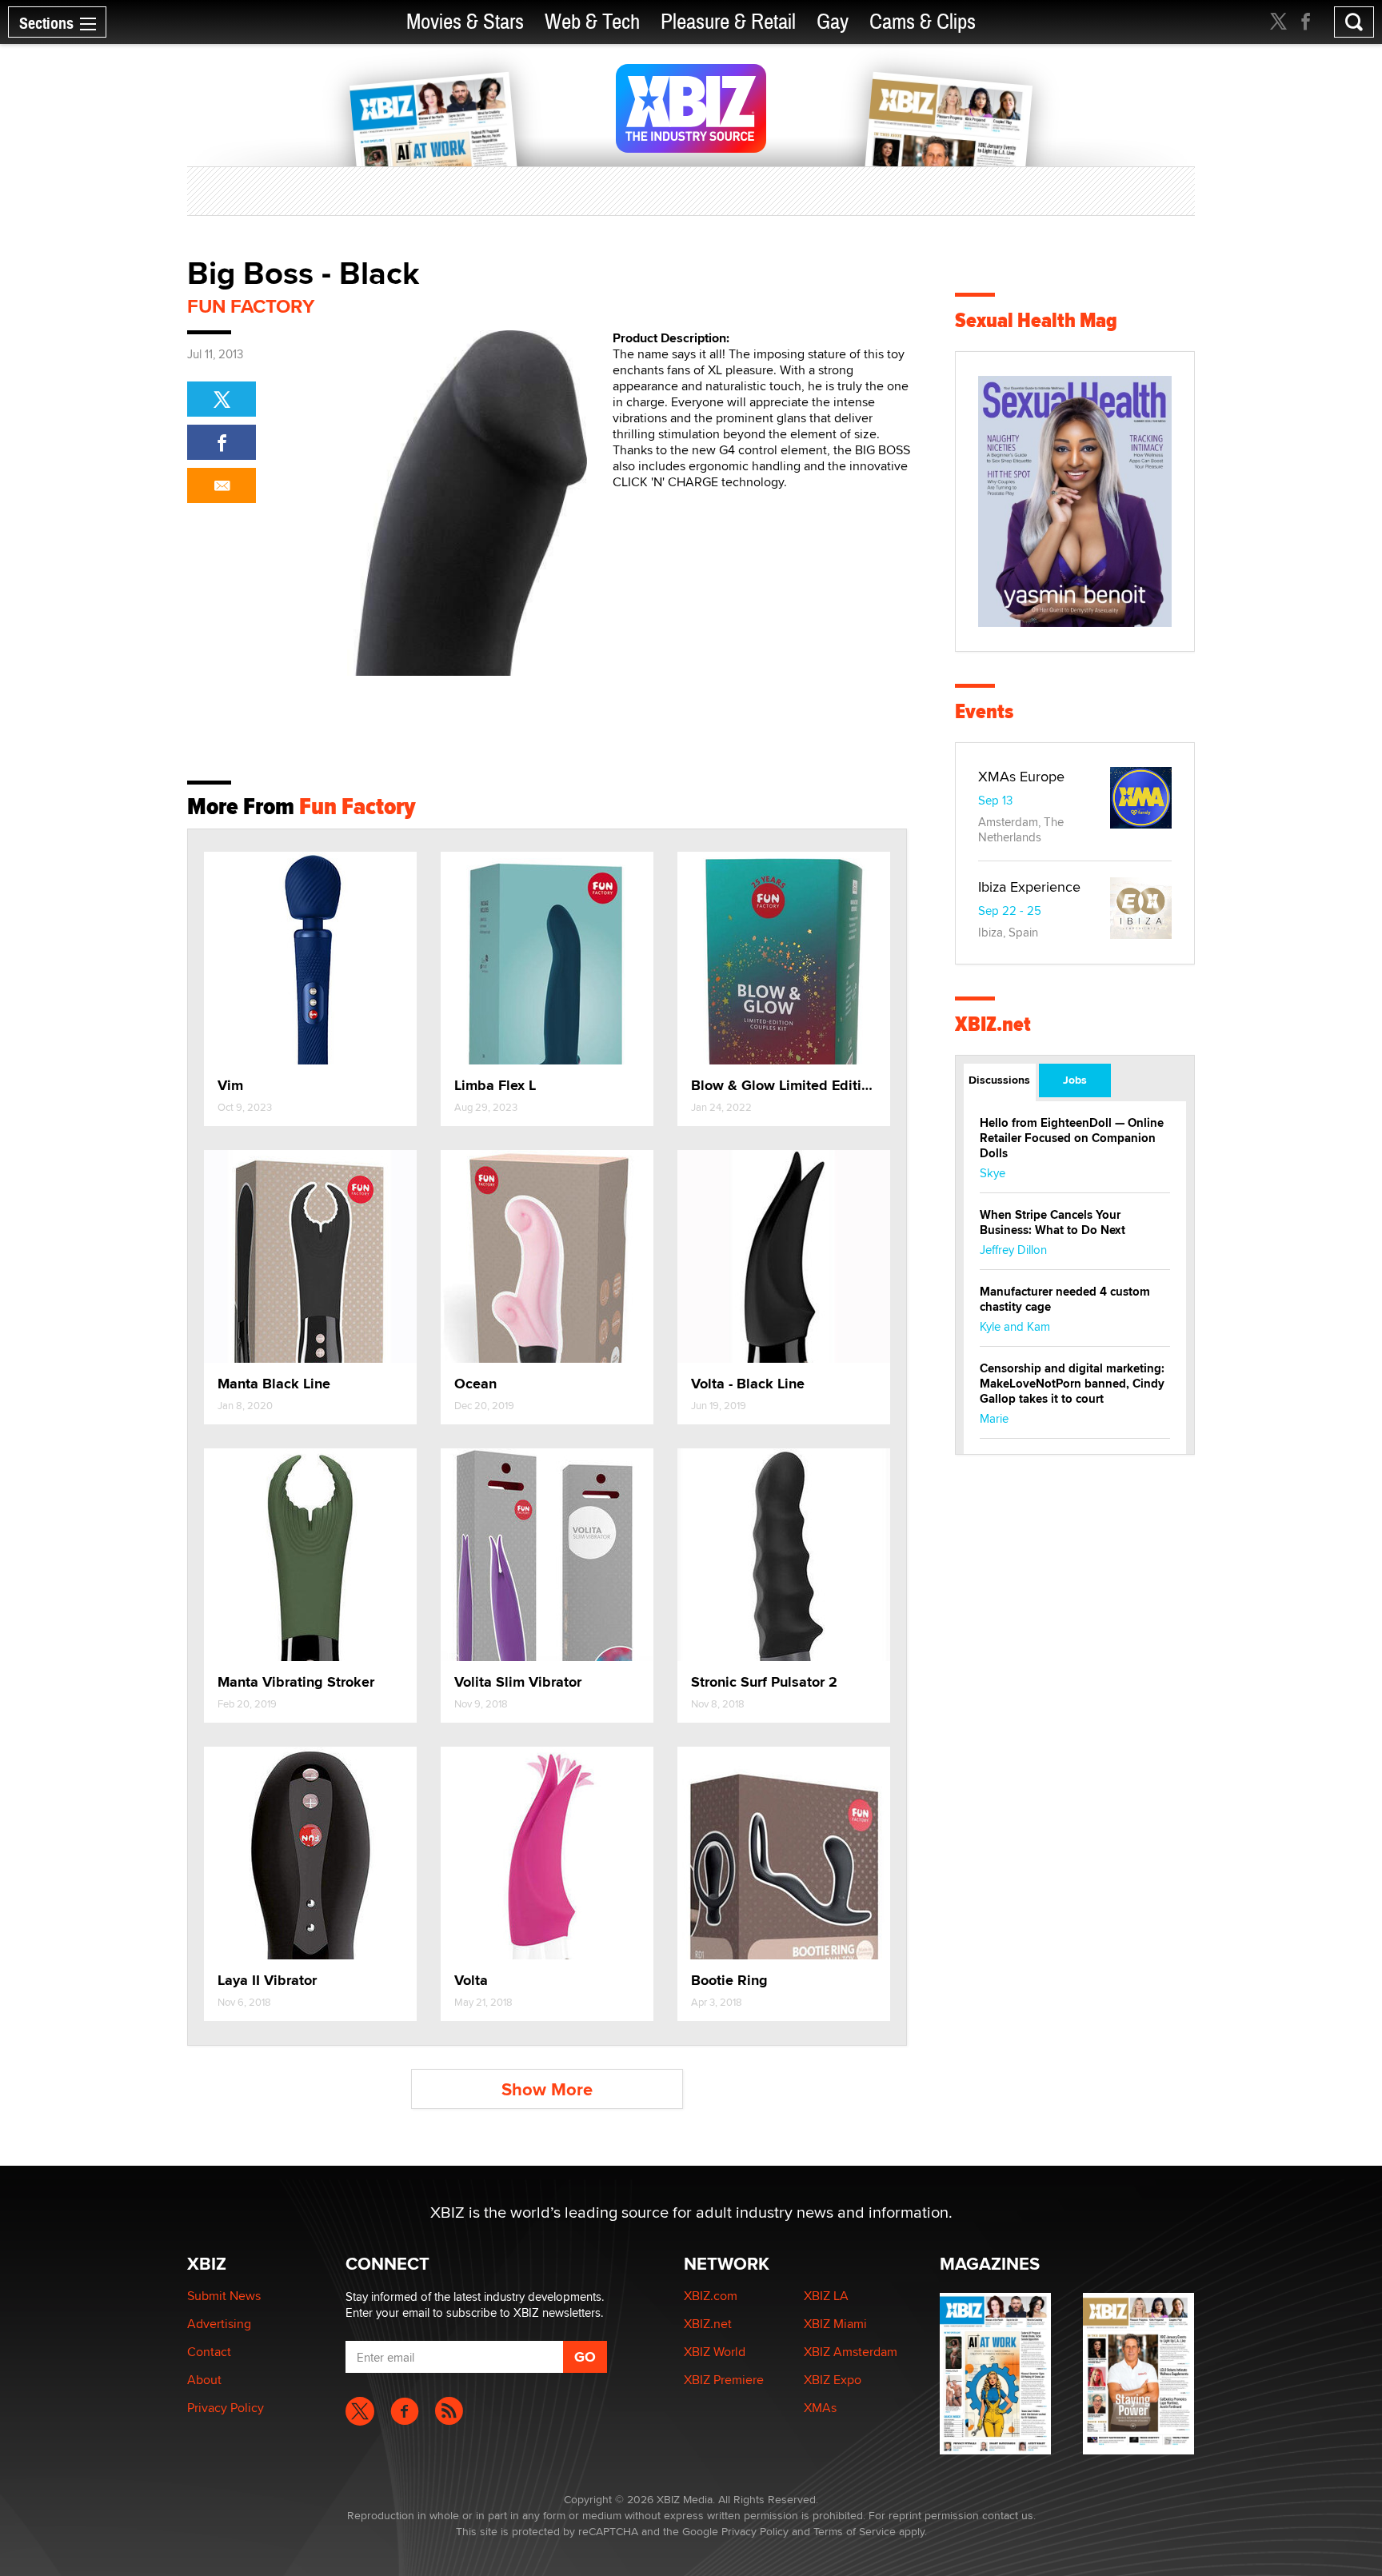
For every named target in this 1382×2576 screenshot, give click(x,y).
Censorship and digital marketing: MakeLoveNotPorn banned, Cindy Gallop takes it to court (1072, 1384)
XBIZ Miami (835, 2324)
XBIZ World (715, 2352)
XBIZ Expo (833, 2380)
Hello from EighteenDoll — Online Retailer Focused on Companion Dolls (1072, 1138)
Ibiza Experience (1029, 887)
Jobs (1075, 1080)
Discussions (999, 1080)
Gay (833, 22)
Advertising (219, 2324)
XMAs (820, 2408)
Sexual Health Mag (1036, 320)
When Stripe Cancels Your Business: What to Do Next (1052, 1222)
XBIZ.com (711, 2296)
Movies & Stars (465, 22)
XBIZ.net (993, 1024)
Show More (547, 2089)
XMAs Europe (1021, 776)
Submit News (224, 2296)
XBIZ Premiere (724, 2380)
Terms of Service (855, 2531)
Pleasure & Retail (728, 22)
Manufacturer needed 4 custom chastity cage (1065, 1299)
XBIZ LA (826, 2296)
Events (984, 711)
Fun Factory (251, 306)
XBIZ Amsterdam (851, 2352)
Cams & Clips (923, 22)
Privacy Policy (226, 2408)
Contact (209, 2352)
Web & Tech (592, 22)
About (204, 2380)
